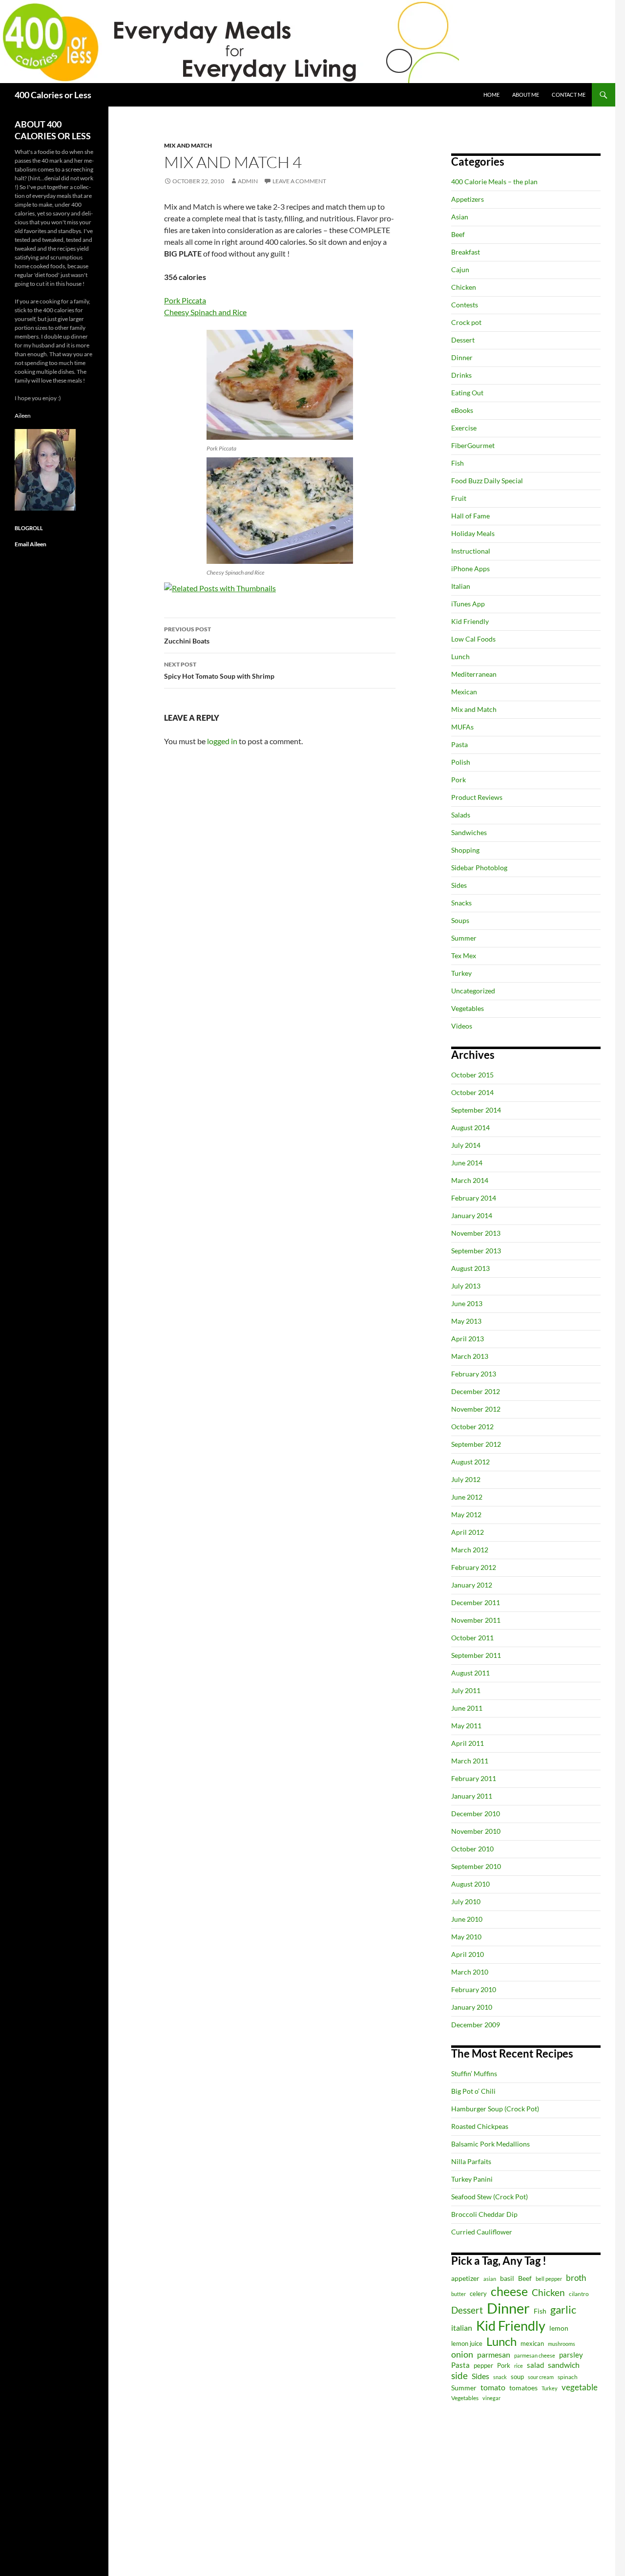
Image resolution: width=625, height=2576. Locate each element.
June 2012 (467, 1497)
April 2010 (468, 1954)
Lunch (460, 656)
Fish (458, 463)
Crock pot (466, 322)
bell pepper (549, 2279)
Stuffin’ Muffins (474, 2073)
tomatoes (523, 2388)
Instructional (471, 551)
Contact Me (569, 95)
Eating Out (467, 393)
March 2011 (470, 1761)
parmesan (494, 2354)
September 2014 (476, 1110)
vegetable (580, 2387)
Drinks (461, 375)
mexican (532, 2344)
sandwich (564, 2365)
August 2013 (470, 1268)
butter (458, 2294)
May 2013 (466, 1321)
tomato (493, 2387)
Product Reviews (477, 797)
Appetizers (468, 199)
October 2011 (472, 1638)
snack (500, 2377)
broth (576, 2278)
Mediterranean (474, 674)
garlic (563, 2309)
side (459, 2375)
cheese (509, 2291)
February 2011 (474, 1778)
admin (248, 181)
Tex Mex (464, 955)
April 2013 (468, 1339)
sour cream (541, 2377)
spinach (568, 2377)
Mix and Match (188, 145)
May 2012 (466, 1514)
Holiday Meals (473, 533)
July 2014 (466, 1145)
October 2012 (472, 1427)
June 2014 (467, 1163)
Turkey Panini (472, 2179)
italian (462, 2328)
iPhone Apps (470, 569)
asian (490, 2279)
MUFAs (462, 727)
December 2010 (476, 1814)
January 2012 (472, 1585)
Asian (460, 217)
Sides (459, 885)
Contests (465, 305)
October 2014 (472, 1092)
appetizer (465, 2278)
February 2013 (474, 1374)
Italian (461, 586)
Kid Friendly (470, 621)
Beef (458, 234)
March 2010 (470, 1972)
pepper (483, 2365)
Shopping (465, 850)
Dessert (463, 340)
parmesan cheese (535, 2355)
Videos (462, 1026)
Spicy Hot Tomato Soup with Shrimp (219, 670)
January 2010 (472, 2007)
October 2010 (472, 1849)
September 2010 (476, 1866)
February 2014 (474, 1198)
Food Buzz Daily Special (487, 481)
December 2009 (476, 2025)
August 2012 (470, 1462)
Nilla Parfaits (471, 2161)
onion (462, 2354)
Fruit (459, 498)
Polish (461, 762)
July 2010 (466, 1901)
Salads (461, 815)
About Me (526, 95)
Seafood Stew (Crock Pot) (490, 2197)
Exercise (464, 428)
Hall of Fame (470, 516)
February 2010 (474, 1989)
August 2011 (470, 1673)
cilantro (579, 2294)
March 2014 (470, 1180)
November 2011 (476, 1620)
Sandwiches (469, 832)
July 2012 (466, 1479)
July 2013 (466, 1286)
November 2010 (476, 1831)
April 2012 (468, 1532)
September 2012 (476, 1444)
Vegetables (468, 1008)
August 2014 (470, 1127)
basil (507, 2278)
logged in (222, 741)
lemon (559, 2328)
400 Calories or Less (53, 95)
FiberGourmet (473, 445)
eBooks (462, 410)
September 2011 (476, 1655)
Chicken (464, 287)
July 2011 (466, 1690)
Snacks (461, 903)
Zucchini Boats (187, 635)
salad (535, 2365)
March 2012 (470, 1550)
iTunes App (468, 604)
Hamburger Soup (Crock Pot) (495, 2109)
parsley (571, 2355)
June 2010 (467, 1919)
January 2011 (472, 1796)
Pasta (459, 744)
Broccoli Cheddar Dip (484, 2214)
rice (519, 2366)
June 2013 (467, 1303)
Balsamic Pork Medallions (490, 2144)
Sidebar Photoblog (479, 868)
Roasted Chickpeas (480, 2126)
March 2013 (470, 1356)
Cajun (460, 269)
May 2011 (466, 1726)
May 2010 (466, 1937)
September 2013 (476, 1251)
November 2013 (476, 1233)
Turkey (461, 973)
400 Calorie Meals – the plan (494, 182)
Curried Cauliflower (482, 2232)
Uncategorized (473, 991)
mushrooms (562, 2344)
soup (517, 2377)
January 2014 (472, 1215)
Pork (458, 780)
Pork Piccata (185, 300)
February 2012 (474, 1567)
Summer (464, 938)
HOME (491, 95)
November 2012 (476, 1409)
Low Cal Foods (473, 639)
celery (478, 2294)
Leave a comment (299, 181)
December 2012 (476, 1391)
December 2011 (476, 1602)
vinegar (491, 2398)
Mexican (464, 692)
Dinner (462, 357)
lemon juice (467, 2344)
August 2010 (470, 1884)
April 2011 (468, 1743)
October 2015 (472, 1075)
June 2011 (467, 1708)
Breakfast (466, 252)
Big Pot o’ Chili (473, 2091)
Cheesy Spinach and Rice (205, 312)
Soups (460, 920)
